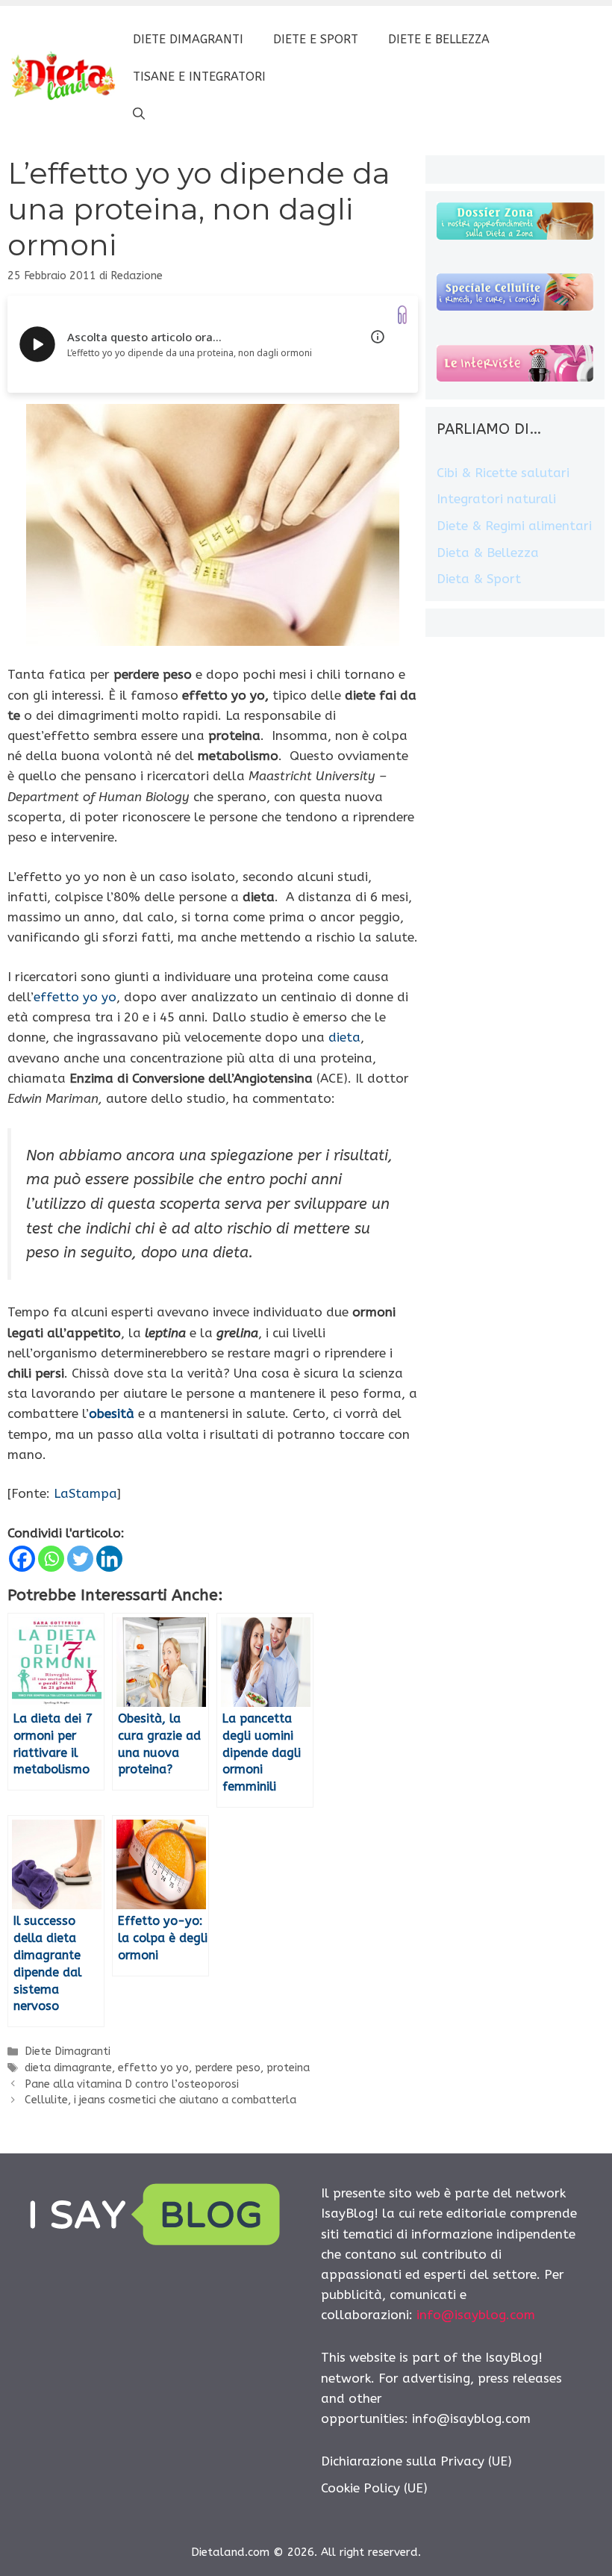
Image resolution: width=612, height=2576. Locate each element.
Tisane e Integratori (199, 77)
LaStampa (85, 1493)
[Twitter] (80, 1559)
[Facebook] (22, 1559)
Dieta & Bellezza (488, 553)
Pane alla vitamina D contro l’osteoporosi (132, 2084)
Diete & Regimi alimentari (514, 526)
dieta (344, 1037)
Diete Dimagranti (188, 39)
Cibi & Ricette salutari (503, 473)
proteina (288, 2068)
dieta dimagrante (68, 2068)
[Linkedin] (109, 1559)
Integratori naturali (496, 499)
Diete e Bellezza (439, 39)
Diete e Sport (316, 39)
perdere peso (228, 2068)
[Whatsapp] (51, 1559)
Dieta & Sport (479, 579)
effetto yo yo (75, 997)
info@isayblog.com (476, 2315)
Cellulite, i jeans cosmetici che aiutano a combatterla (160, 2100)
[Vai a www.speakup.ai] (402, 315)
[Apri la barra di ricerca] (139, 114)
